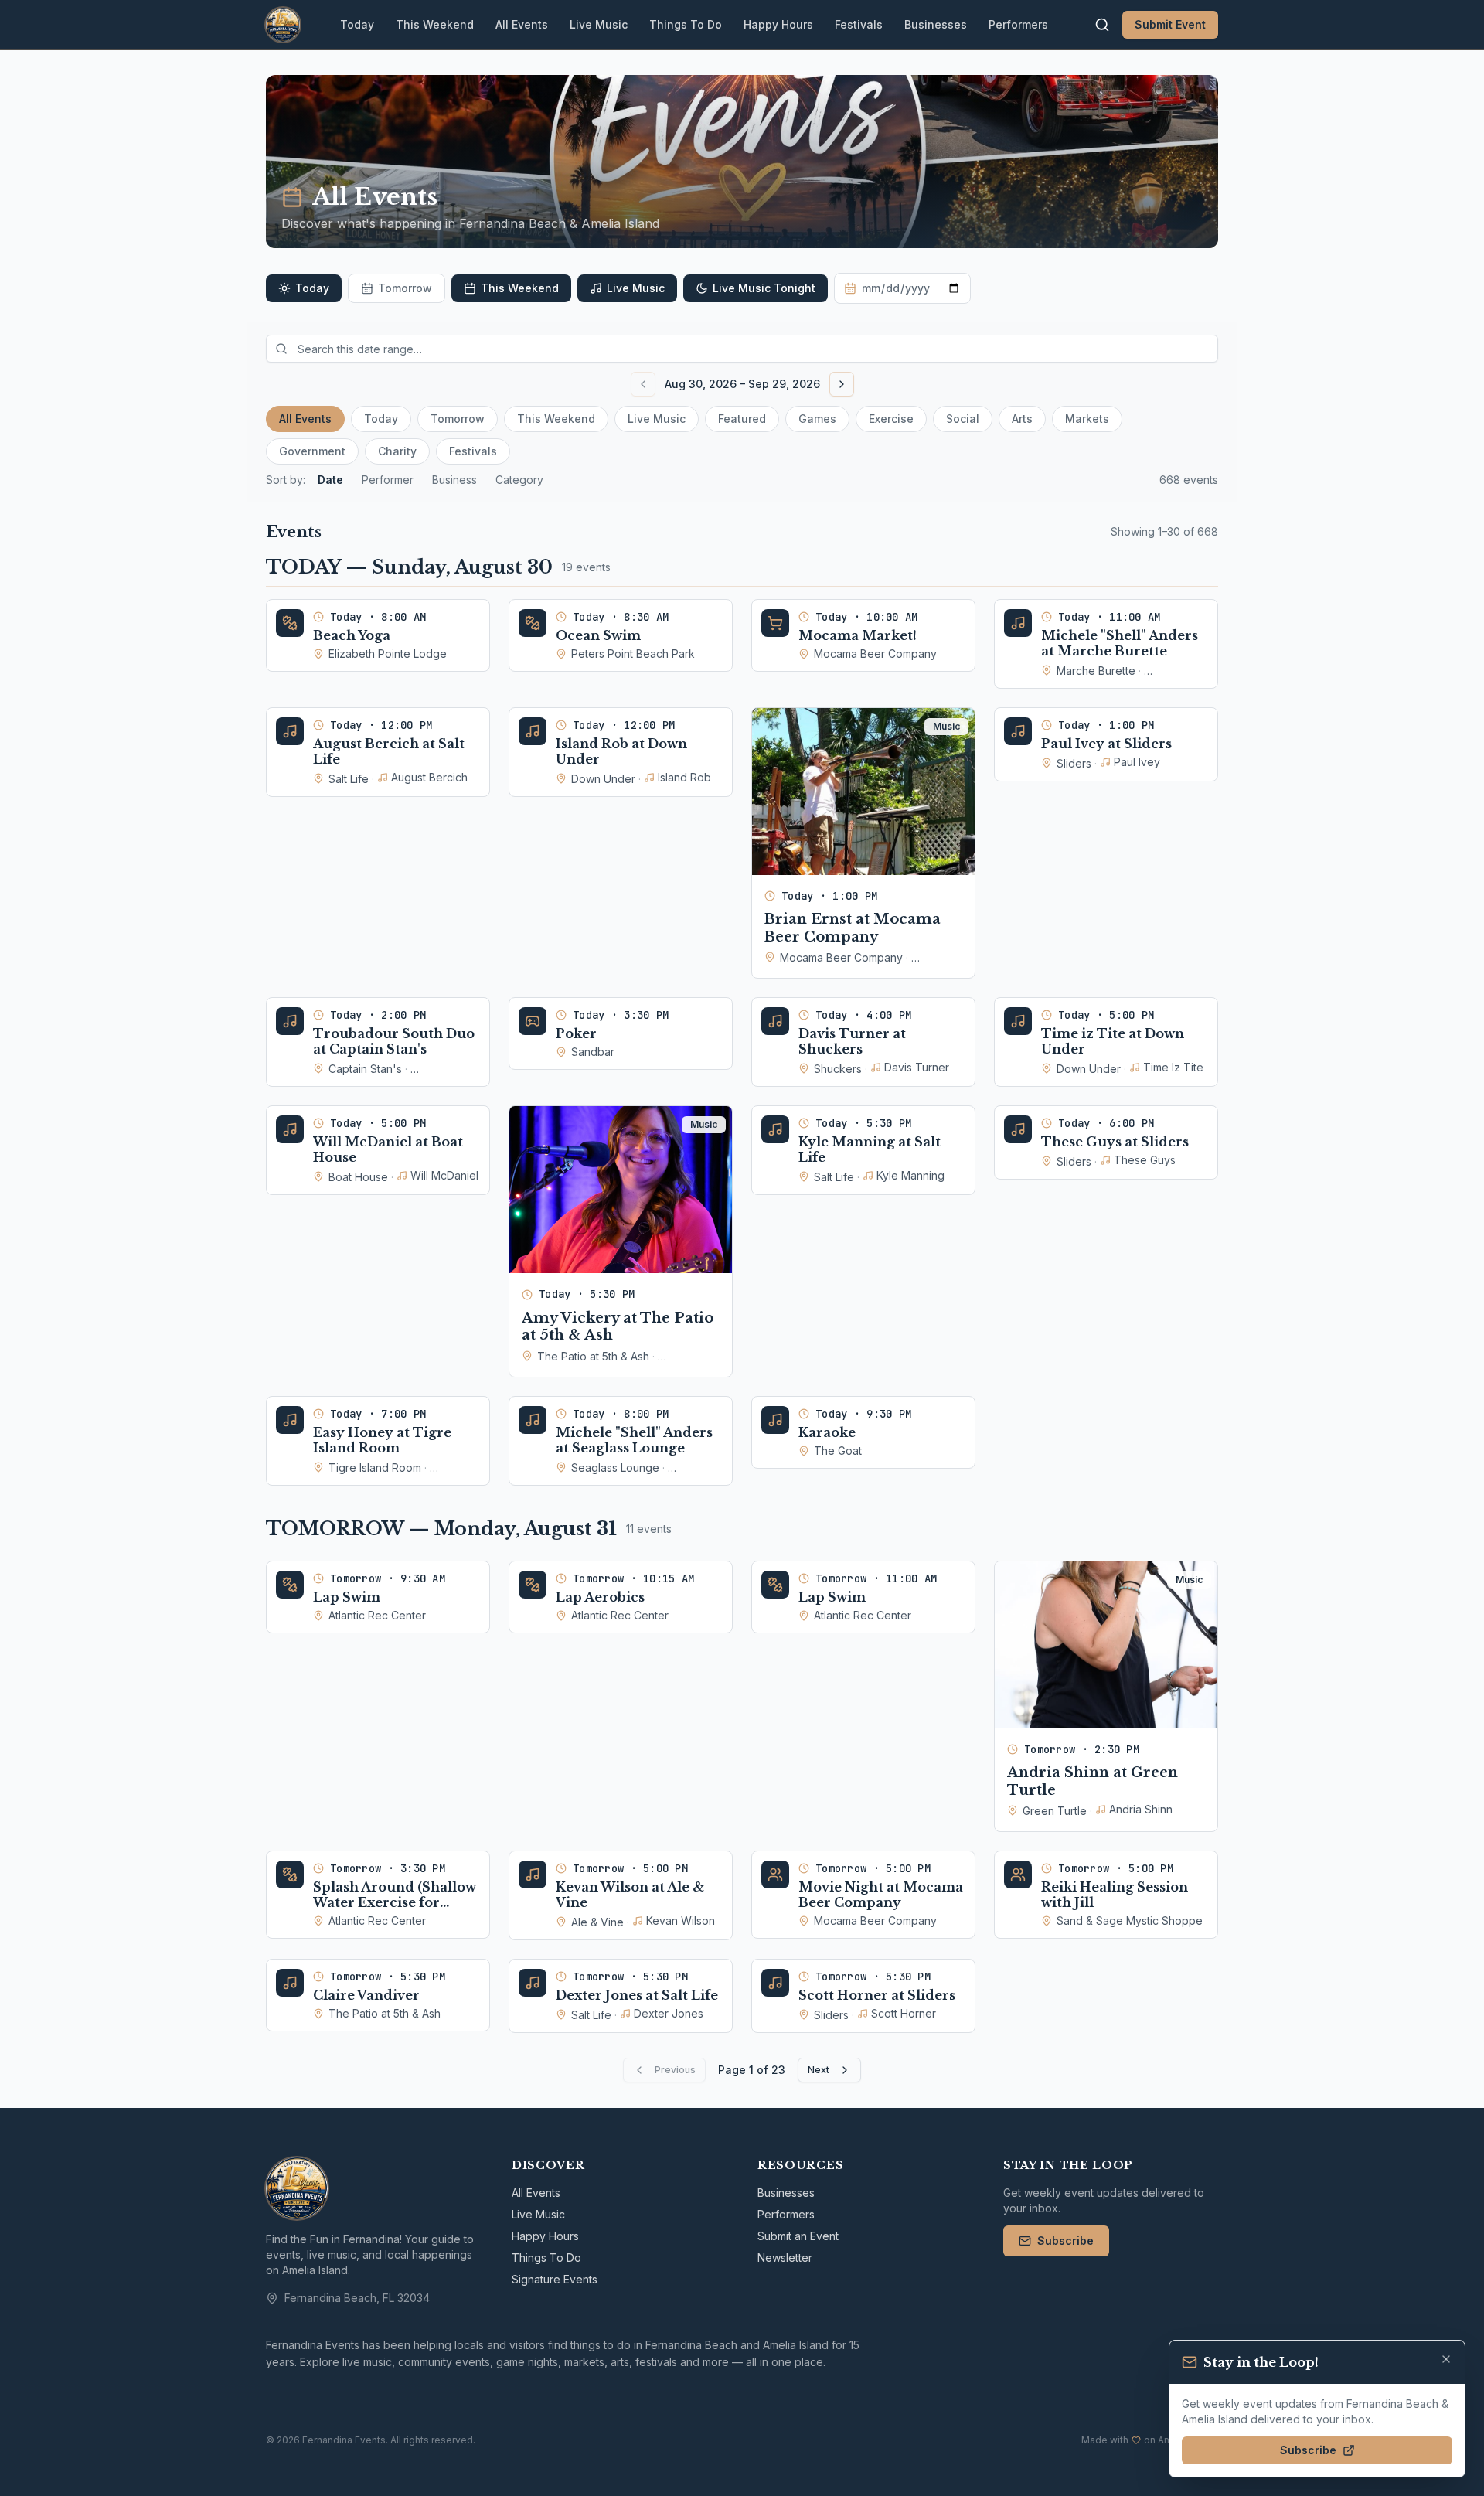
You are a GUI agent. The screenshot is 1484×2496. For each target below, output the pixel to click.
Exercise (891, 419)
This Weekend (435, 24)
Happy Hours (778, 24)
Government (312, 451)
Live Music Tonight (764, 288)
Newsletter (785, 2258)
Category (519, 480)
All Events (522, 24)
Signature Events (555, 2279)
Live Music (599, 24)
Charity (397, 451)
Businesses (936, 24)
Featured (742, 419)
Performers (1018, 24)
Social (963, 419)
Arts (1022, 419)
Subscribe (1065, 2241)
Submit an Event (798, 2236)
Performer (388, 480)
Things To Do (686, 24)
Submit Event (1170, 24)
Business (454, 480)
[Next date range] (842, 384)
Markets (1087, 419)
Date (330, 480)
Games (817, 419)
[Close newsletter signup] (1446, 2359)
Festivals (859, 24)
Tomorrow (405, 288)
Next (819, 2070)
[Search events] (1102, 25)
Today (357, 24)
